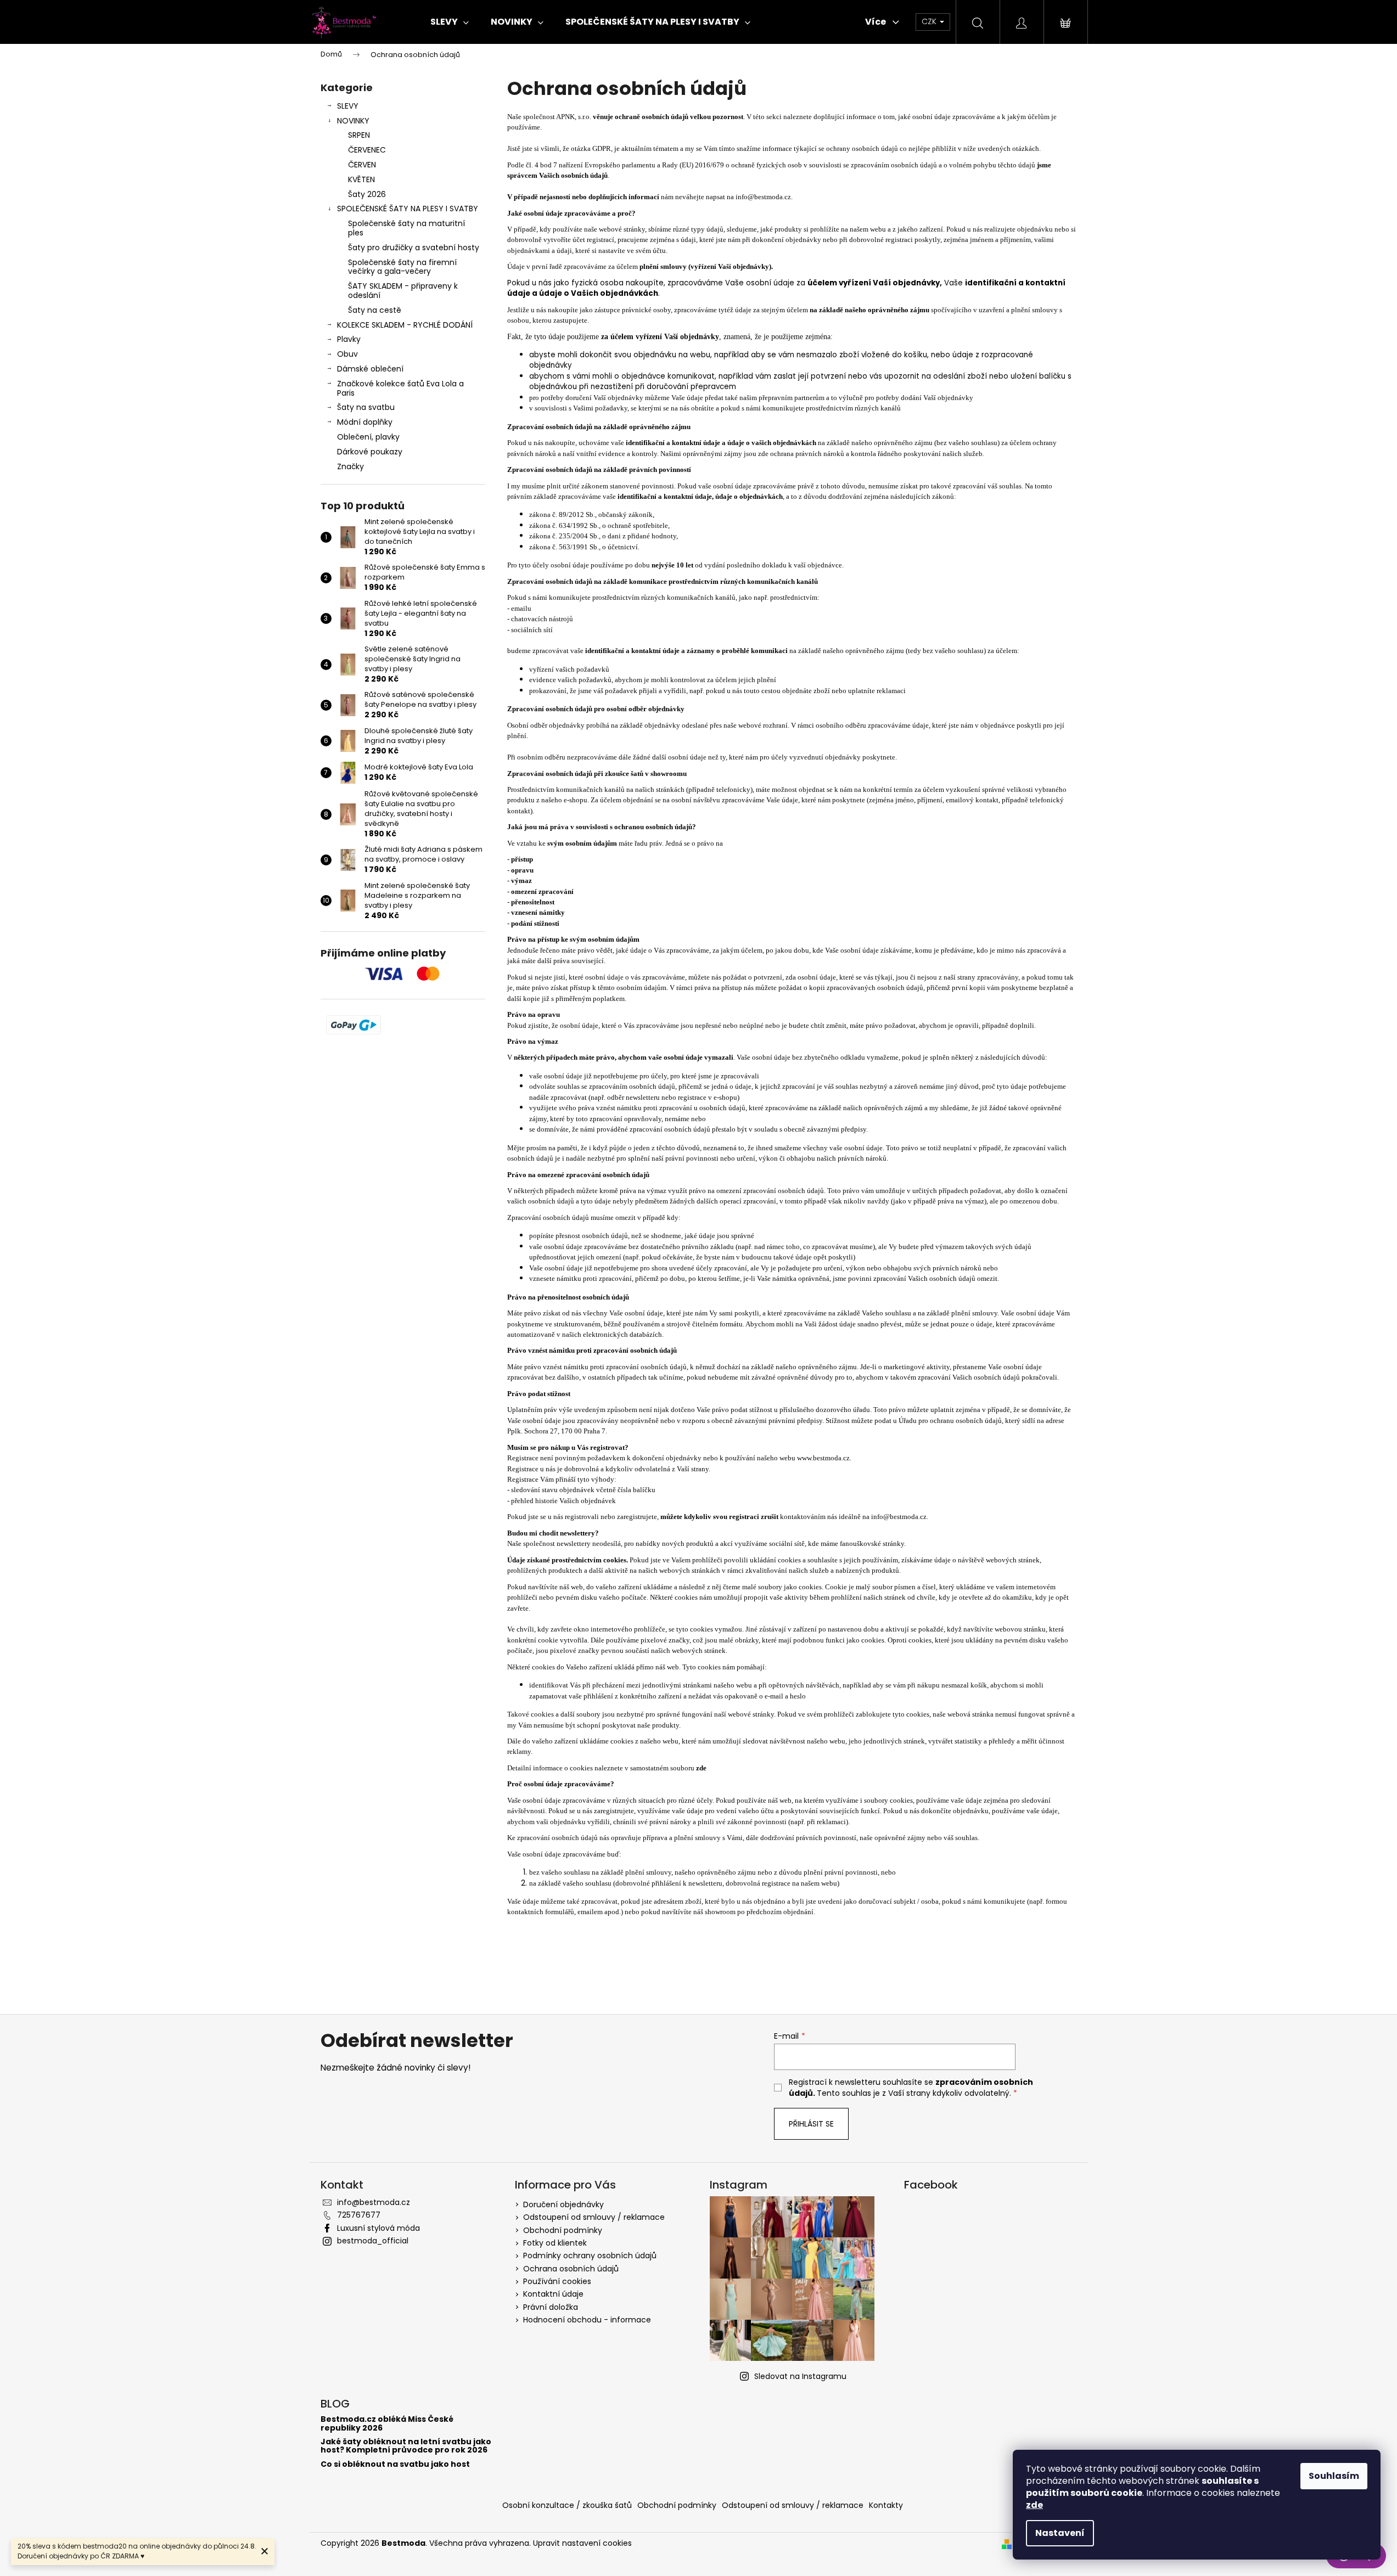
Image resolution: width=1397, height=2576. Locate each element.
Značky (350, 466)
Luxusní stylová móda (378, 2228)
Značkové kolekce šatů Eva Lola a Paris (400, 388)
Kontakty (886, 2505)
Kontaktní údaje (553, 2294)
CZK (930, 21)
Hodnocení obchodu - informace (587, 2320)
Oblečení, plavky (368, 437)
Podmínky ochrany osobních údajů (590, 2256)
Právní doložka (551, 2307)
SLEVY (348, 106)
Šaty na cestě (375, 310)
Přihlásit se (811, 2124)
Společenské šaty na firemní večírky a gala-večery (402, 267)
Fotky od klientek (555, 2243)
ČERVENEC (367, 150)
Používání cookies (557, 2281)
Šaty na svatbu (366, 407)
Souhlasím (1334, 2476)
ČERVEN (362, 165)
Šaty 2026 (367, 194)
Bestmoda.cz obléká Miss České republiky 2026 (387, 2424)
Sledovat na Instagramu (800, 2376)
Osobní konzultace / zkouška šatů (567, 2505)
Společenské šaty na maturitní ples (406, 228)
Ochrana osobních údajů (571, 2269)
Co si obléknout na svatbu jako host (395, 2464)
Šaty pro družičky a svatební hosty (414, 248)
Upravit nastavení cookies (582, 2543)
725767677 (359, 2215)
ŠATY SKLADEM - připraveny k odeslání (403, 291)
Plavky (349, 339)
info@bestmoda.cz (763, 197)
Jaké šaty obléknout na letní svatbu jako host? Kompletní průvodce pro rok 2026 (406, 2446)
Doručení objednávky (563, 2204)
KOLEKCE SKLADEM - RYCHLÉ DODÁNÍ (405, 325)
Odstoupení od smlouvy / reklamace (594, 2217)
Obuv (347, 354)
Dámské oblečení (370, 369)
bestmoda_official (373, 2241)
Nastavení (1060, 2533)
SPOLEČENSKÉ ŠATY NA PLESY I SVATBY (408, 209)
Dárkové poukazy (370, 452)
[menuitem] (450, 22)
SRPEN (359, 135)
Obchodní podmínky (563, 2230)
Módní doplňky (365, 422)
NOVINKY (353, 121)
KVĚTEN (361, 179)
